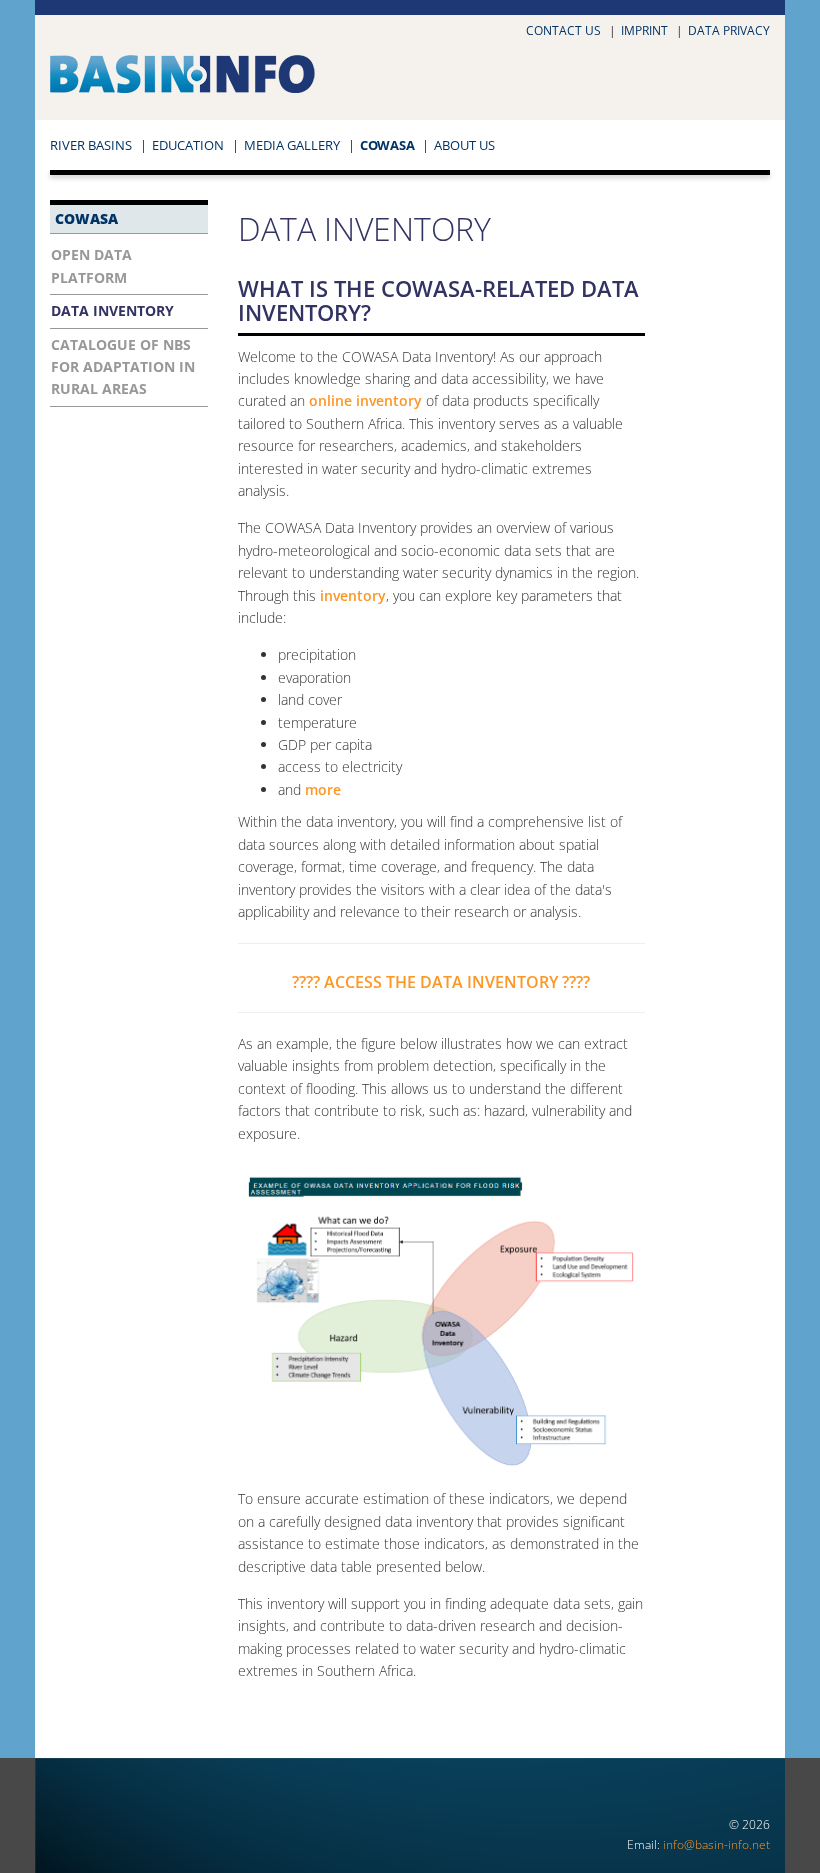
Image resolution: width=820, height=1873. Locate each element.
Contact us (563, 30)
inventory (353, 595)
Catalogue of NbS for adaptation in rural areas (123, 367)
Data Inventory (112, 310)
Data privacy (729, 30)
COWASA (387, 145)
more (323, 789)
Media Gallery (292, 145)
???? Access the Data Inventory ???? (441, 982)
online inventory (365, 400)
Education (188, 145)
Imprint (644, 30)
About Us (464, 145)
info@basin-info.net (716, 1844)
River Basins (91, 145)
